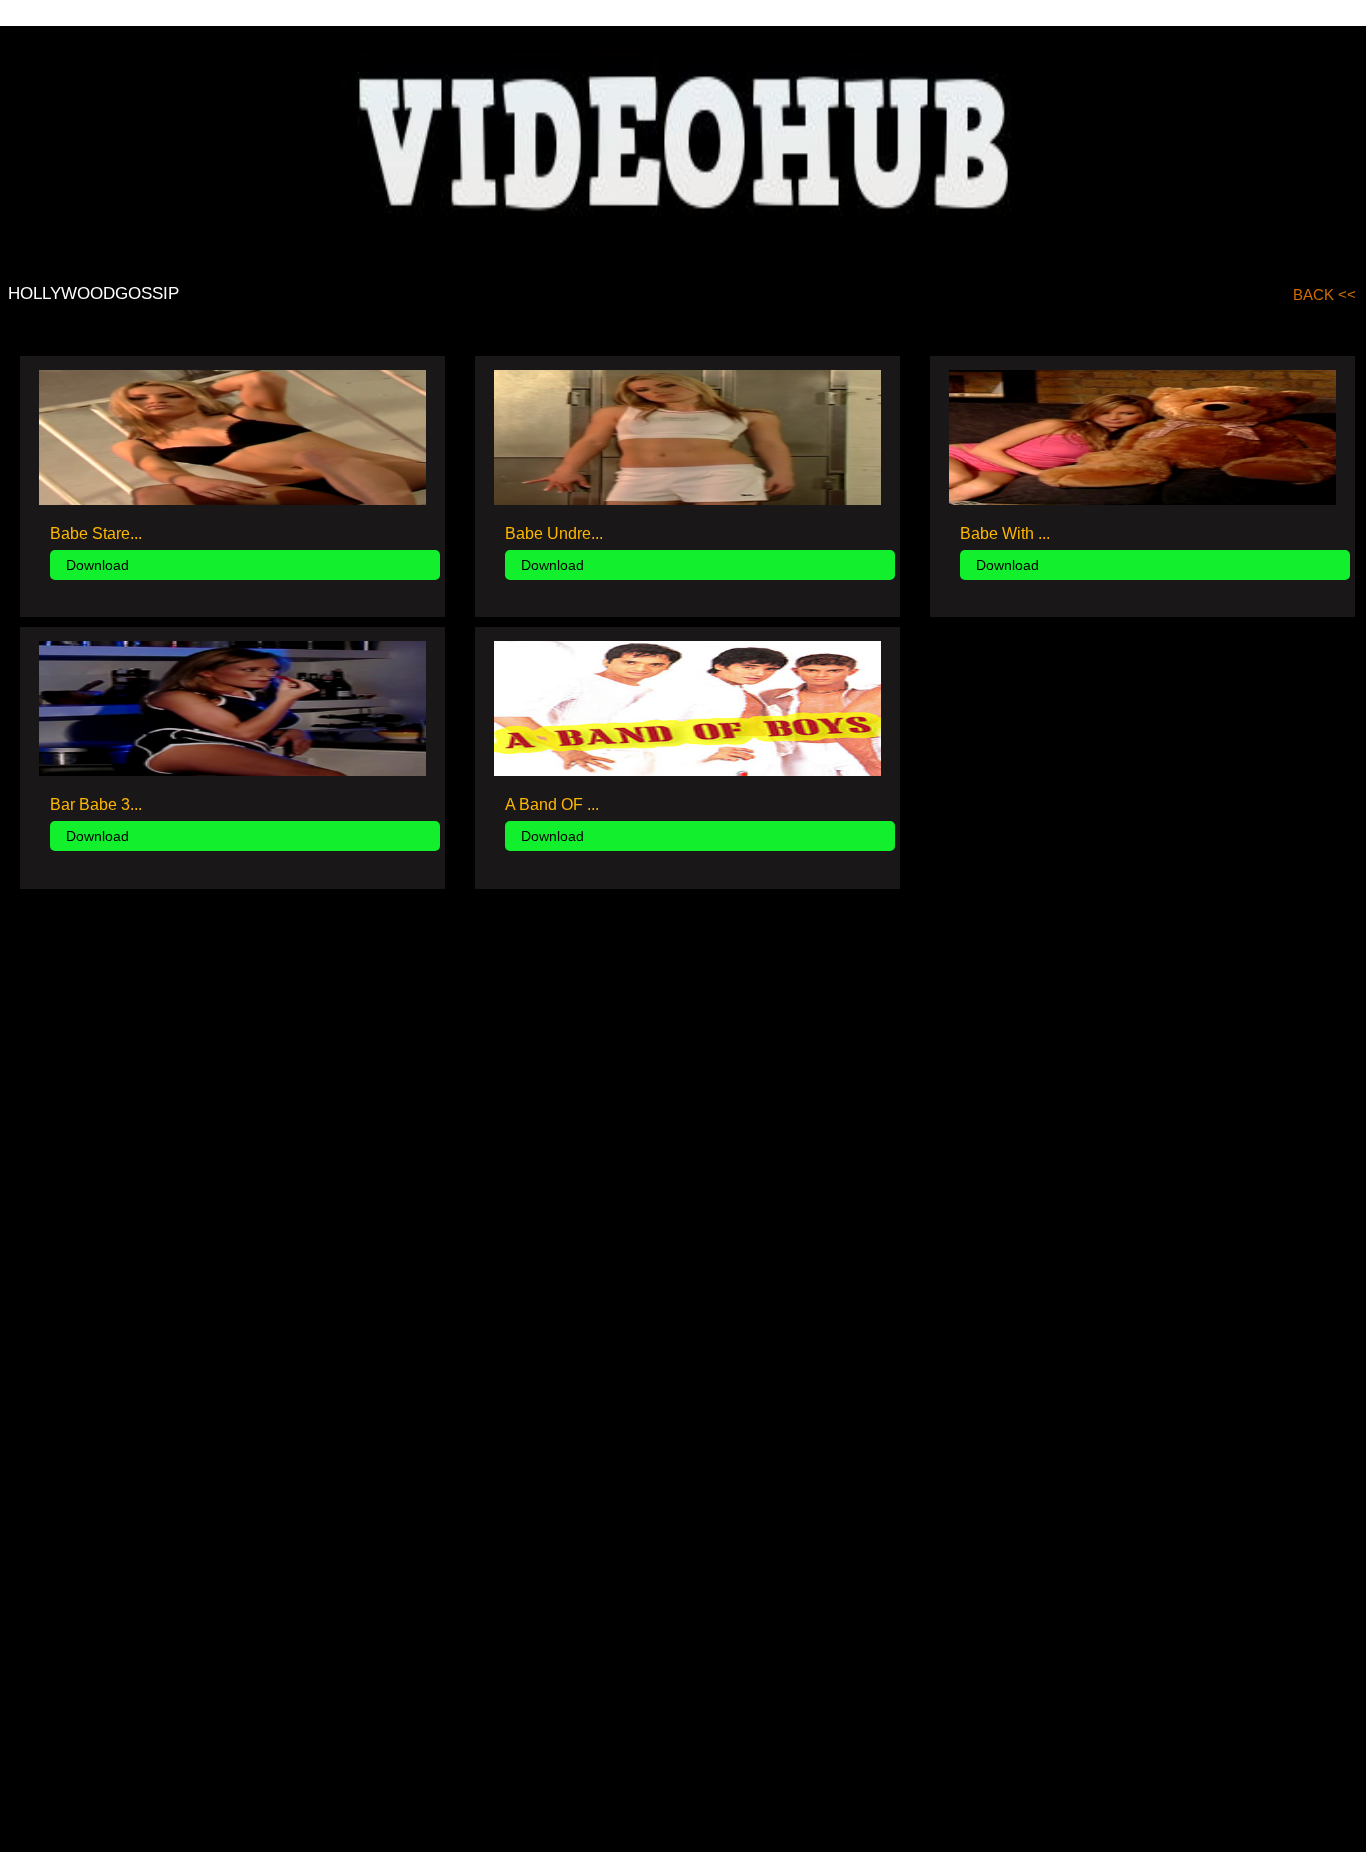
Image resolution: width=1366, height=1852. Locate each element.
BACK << (1324, 294)
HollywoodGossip (93, 293)
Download (97, 565)
